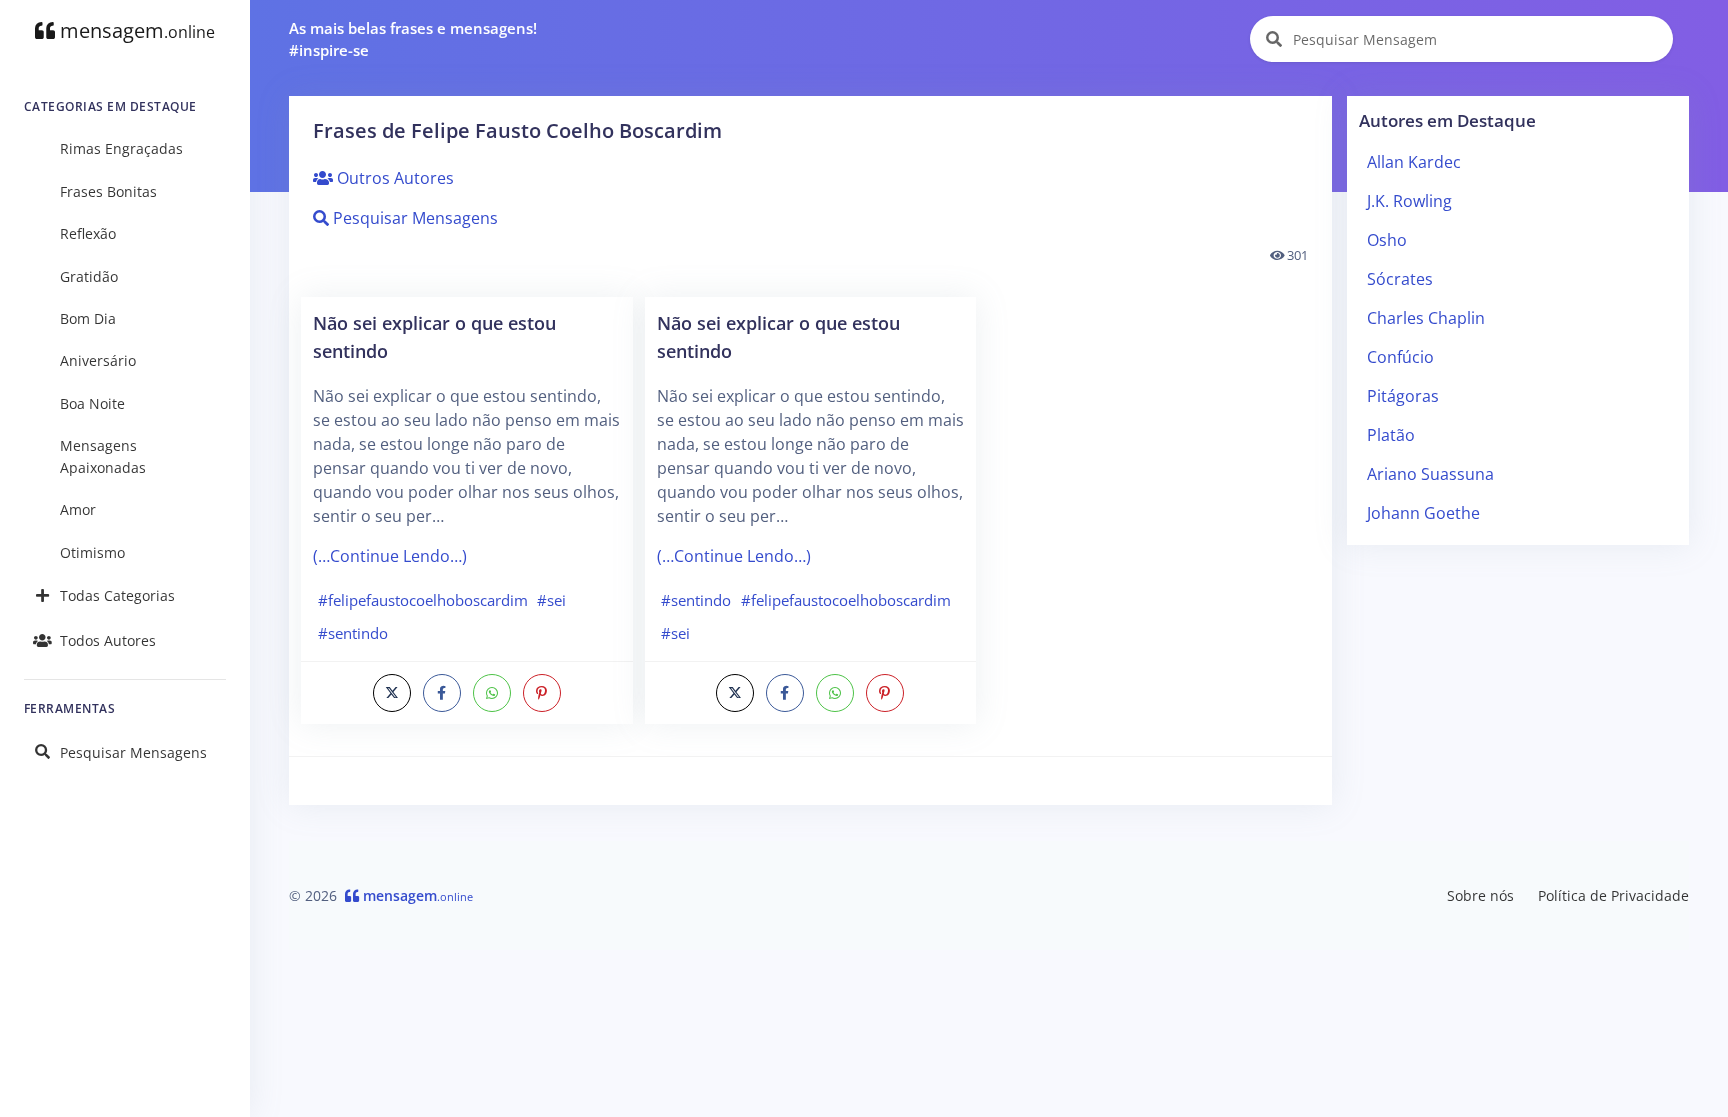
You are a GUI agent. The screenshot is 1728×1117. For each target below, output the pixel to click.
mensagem (135, 30)
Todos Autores (108, 640)
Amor (78, 509)
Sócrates (1400, 279)
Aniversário (98, 360)
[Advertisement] (1518, 701)
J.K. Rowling (1409, 201)
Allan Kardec (1414, 162)
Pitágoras (1403, 396)
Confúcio (1400, 357)
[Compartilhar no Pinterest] (542, 693)
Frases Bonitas (108, 191)
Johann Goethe (1423, 513)
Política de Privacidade (1613, 895)
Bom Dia (88, 318)
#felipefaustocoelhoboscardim (423, 600)
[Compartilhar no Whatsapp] (492, 693)
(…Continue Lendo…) (390, 556)
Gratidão (89, 276)
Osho (1387, 240)
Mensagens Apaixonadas (103, 456)
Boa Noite (92, 403)
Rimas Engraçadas (121, 148)
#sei (551, 600)
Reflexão (88, 233)
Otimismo (92, 552)
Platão (1391, 435)
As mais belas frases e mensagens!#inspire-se (413, 39)
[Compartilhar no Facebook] (442, 693)
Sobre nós (1480, 895)
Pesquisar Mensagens (133, 752)
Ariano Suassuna (1430, 474)
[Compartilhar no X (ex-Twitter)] (392, 693)
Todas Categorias (117, 595)
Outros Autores (393, 178)
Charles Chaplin (1426, 318)
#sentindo (353, 633)
